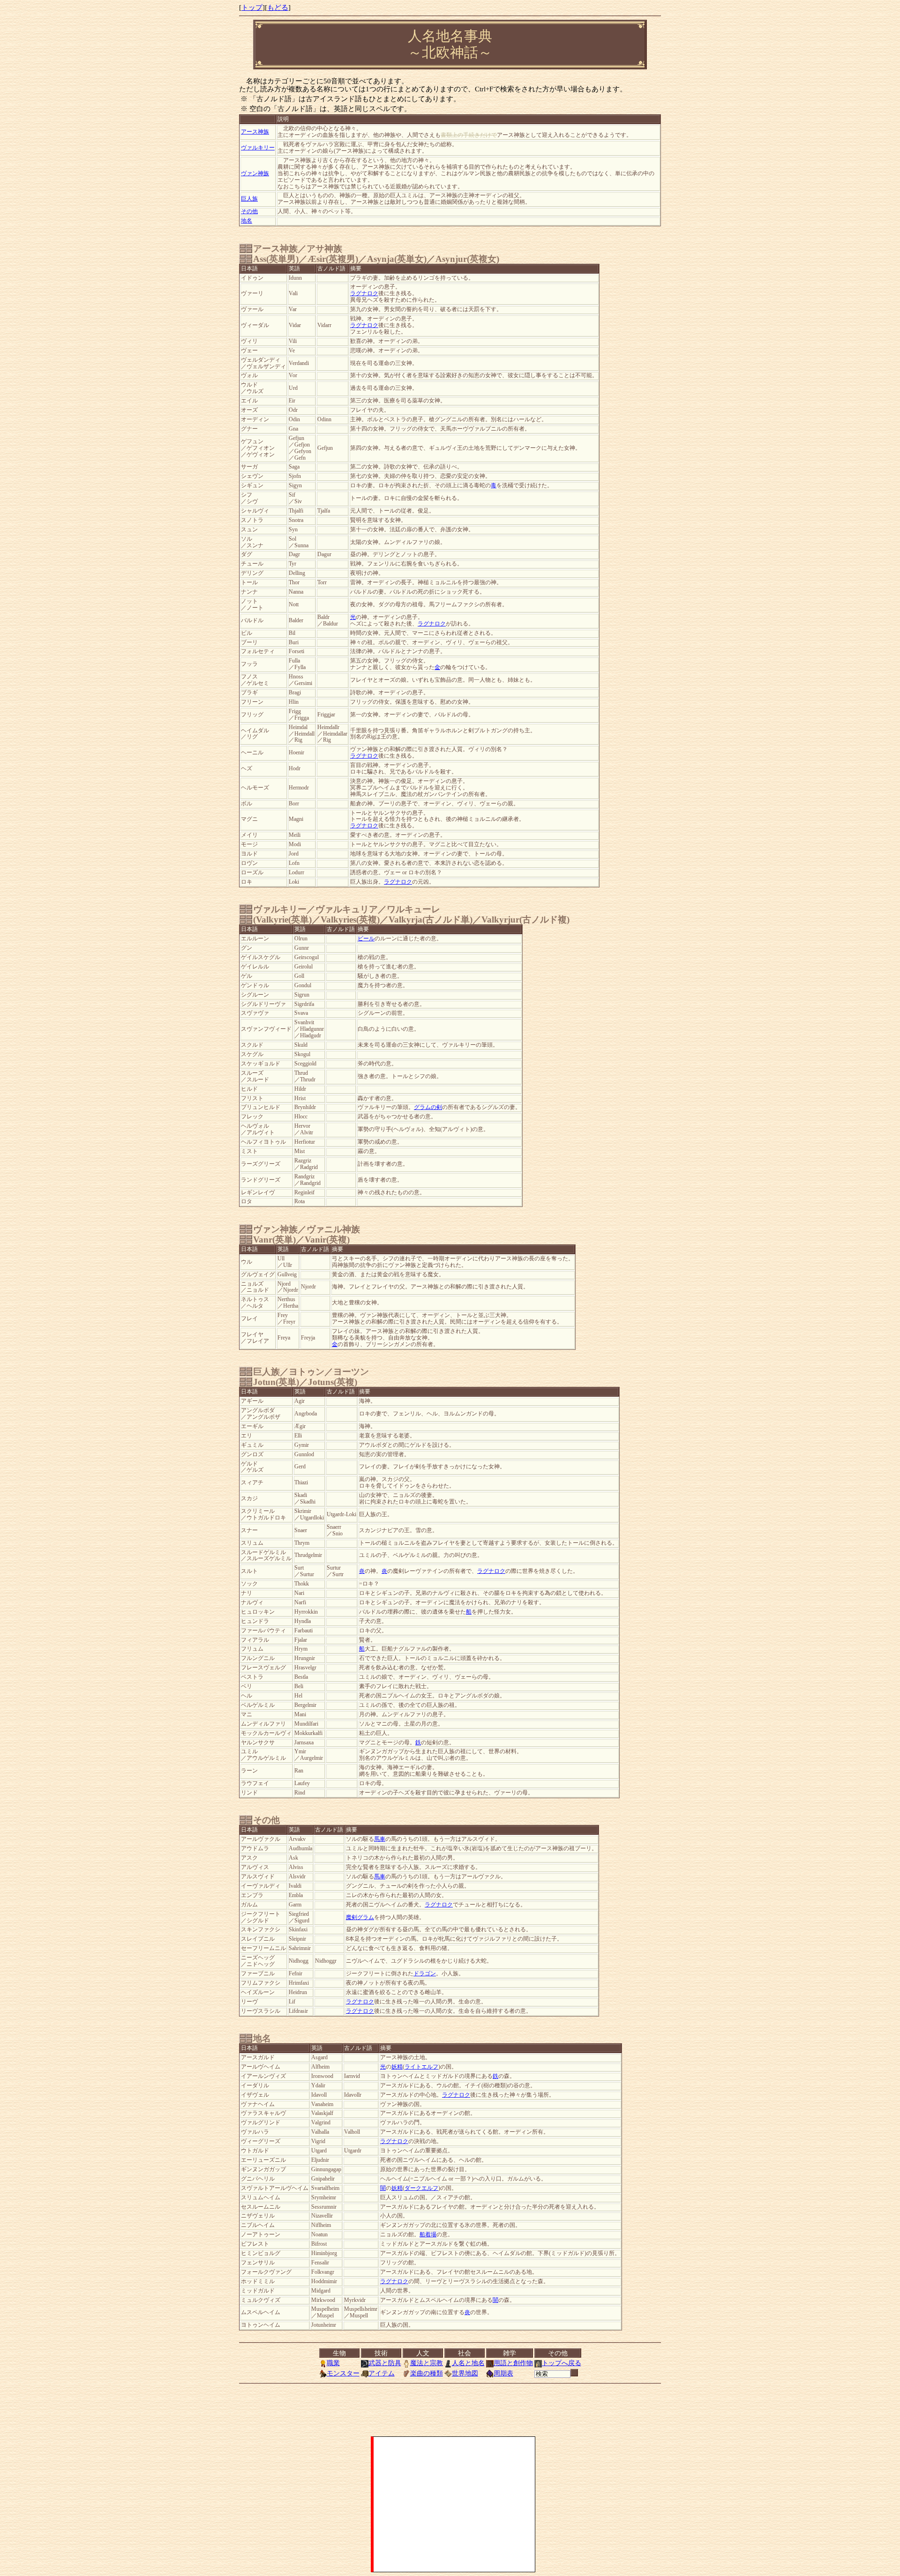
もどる (278, 7)
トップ (252, 7)
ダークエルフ (421, 2188)
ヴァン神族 (255, 174)
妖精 (397, 2067)
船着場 (428, 2235)
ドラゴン (425, 1974)
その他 (249, 212)
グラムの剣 (428, 1107)
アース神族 (255, 132)
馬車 (380, 1839)
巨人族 (249, 199)
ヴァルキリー (258, 148)
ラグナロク (364, 294)
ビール (366, 939)
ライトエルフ (421, 2067)
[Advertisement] (454, 2504)
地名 (247, 221)
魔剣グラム (360, 1917)
